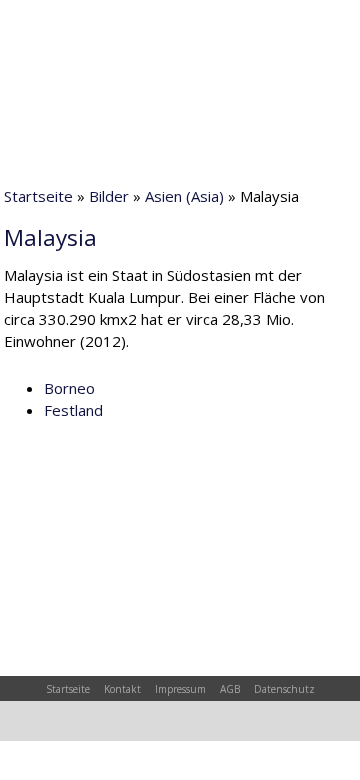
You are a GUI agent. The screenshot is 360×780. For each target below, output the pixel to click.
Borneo (69, 388)
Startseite (38, 196)
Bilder (109, 196)
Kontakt (122, 689)
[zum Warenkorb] (175, 25)
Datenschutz (284, 689)
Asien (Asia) (184, 196)
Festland (73, 410)
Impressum (180, 689)
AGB (230, 689)
